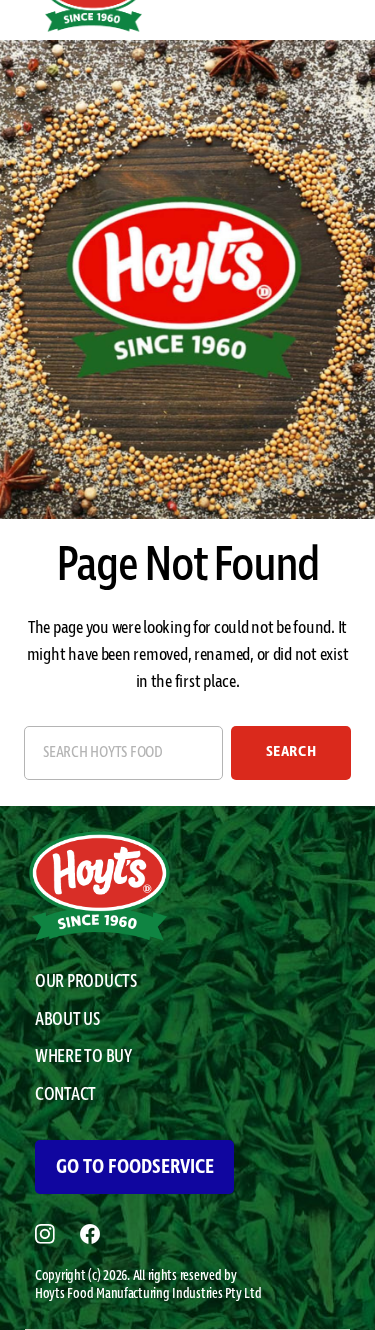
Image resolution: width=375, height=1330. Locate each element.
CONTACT (65, 1095)
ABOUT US (67, 1020)
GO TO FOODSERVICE (135, 1167)
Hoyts (51, 1294)
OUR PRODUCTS (86, 982)
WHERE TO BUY (83, 1057)
